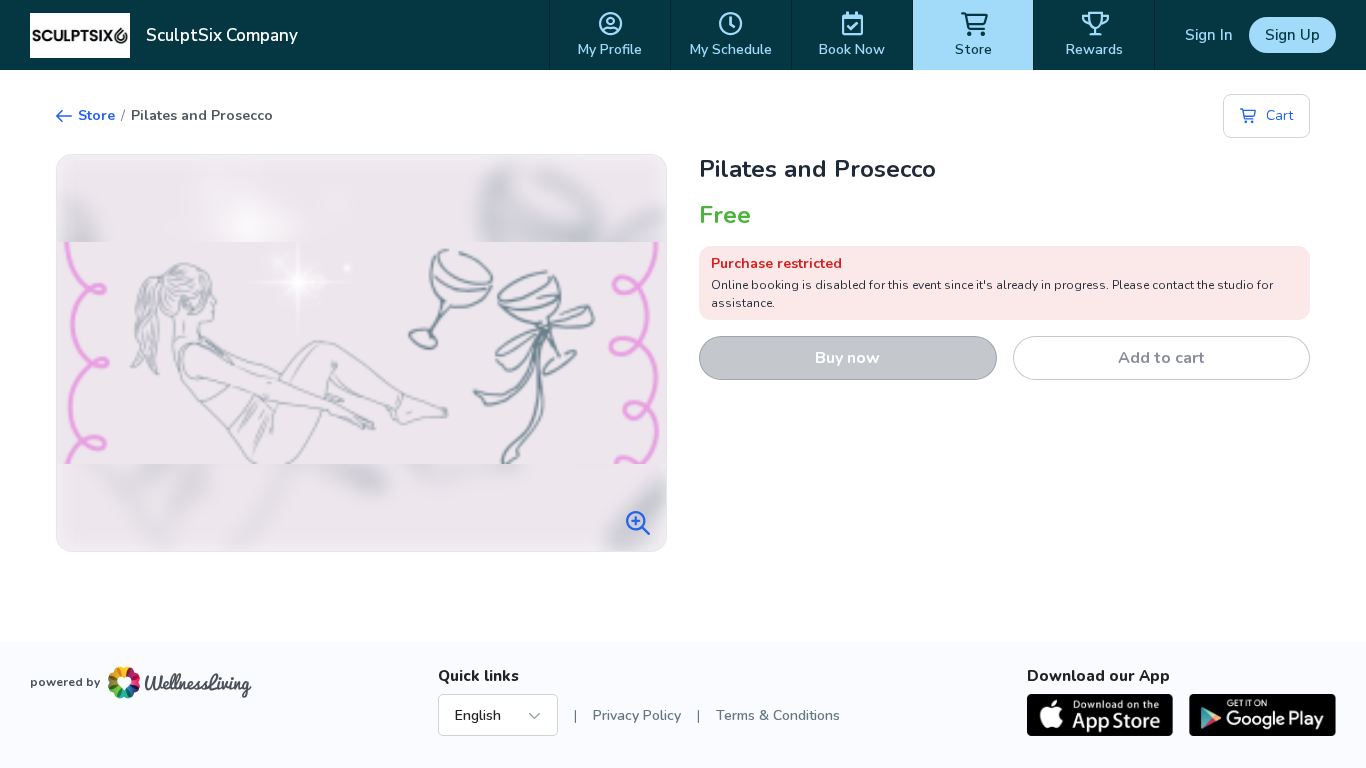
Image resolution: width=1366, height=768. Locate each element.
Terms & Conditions (778, 715)
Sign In (1209, 35)
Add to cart (1161, 358)
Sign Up (1292, 35)
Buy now (847, 358)
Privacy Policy (637, 715)
